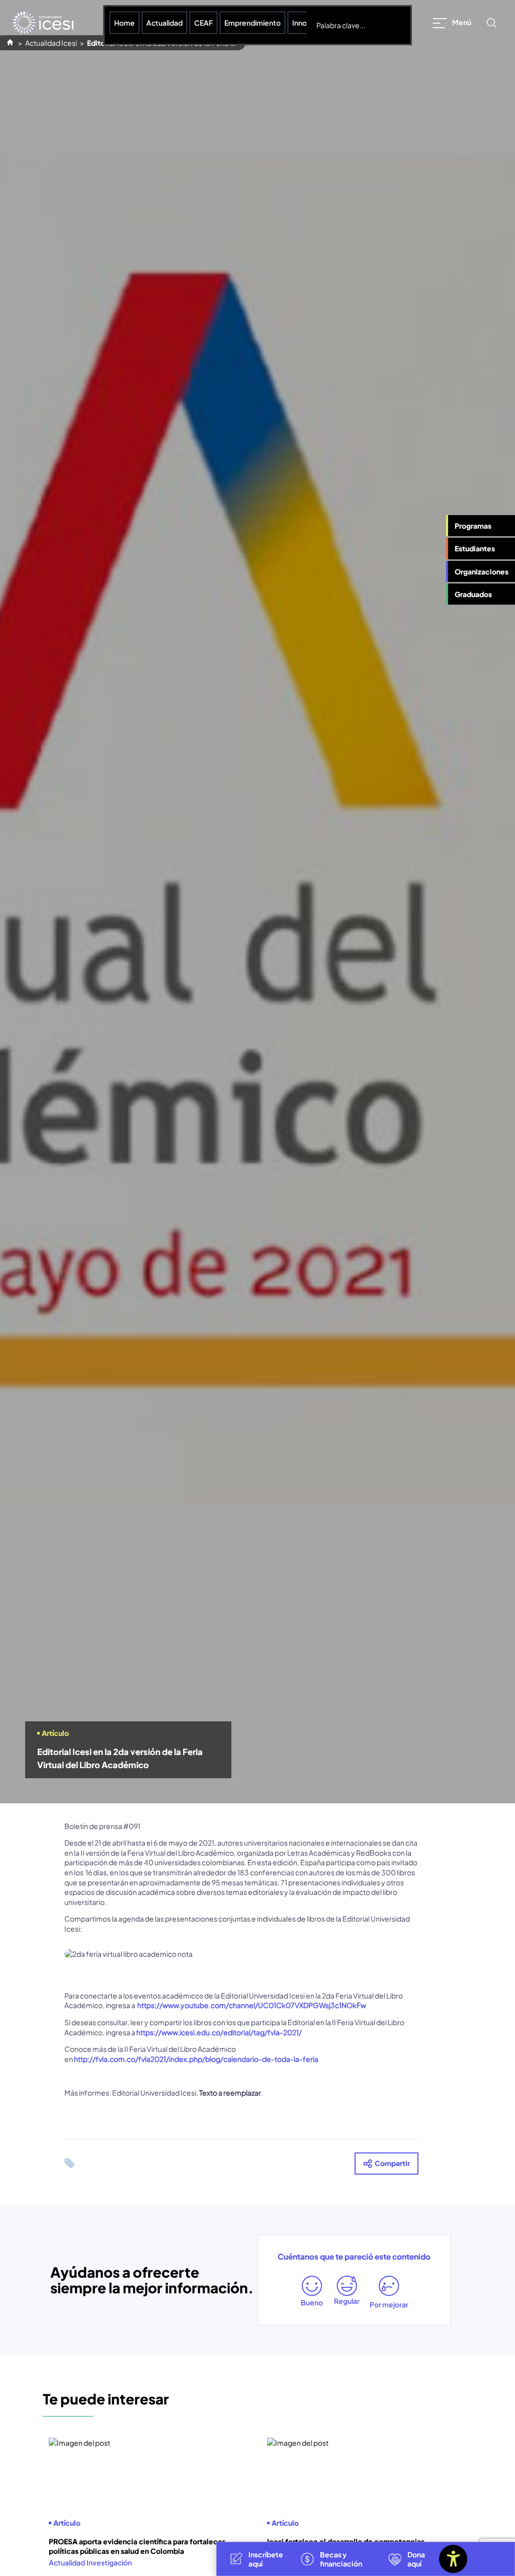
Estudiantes (475, 548)
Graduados (473, 594)
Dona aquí (416, 2559)
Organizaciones (482, 571)
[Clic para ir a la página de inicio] (43, 23)
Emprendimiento (252, 23)
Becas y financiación (341, 2559)
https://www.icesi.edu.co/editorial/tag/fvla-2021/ (219, 2032)
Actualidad (164, 23)
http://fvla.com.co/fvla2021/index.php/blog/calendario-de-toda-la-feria (196, 2059)
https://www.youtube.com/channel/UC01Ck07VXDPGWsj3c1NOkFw (252, 2005)
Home (124, 23)
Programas (473, 526)
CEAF (203, 23)
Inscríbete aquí (266, 2559)
